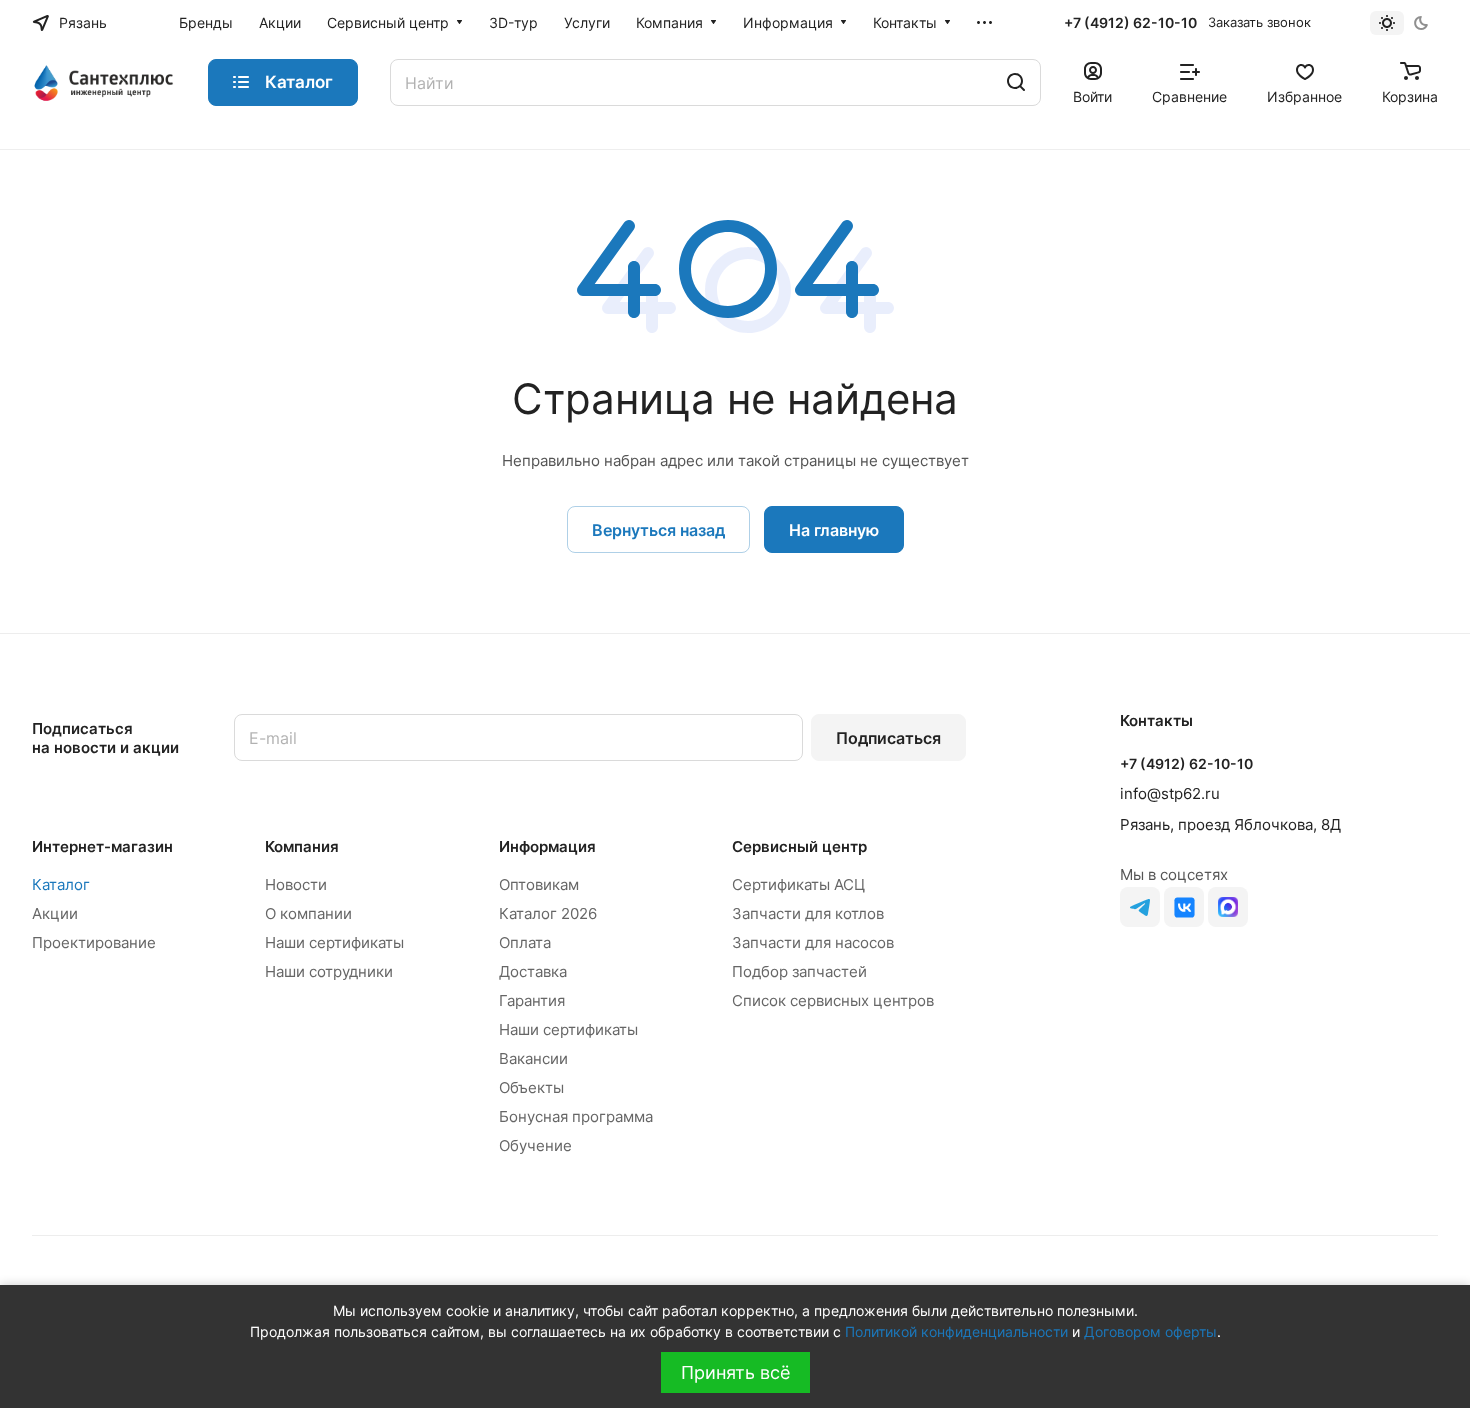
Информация (547, 846)
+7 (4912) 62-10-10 (1130, 22)
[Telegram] (1140, 907)
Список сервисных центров (833, 1000)
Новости (296, 884)
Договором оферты (1150, 1331)
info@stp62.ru (1170, 793)
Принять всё (735, 1372)
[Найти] (1016, 82)
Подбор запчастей (799, 971)
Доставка (533, 971)
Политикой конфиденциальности (956, 1331)
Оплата (525, 942)
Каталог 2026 (548, 913)
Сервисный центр (799, 846)
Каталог (61, 884)
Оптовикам (539, 884)
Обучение (535, 1145)
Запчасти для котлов (808, 913)
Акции (55, 913)
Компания (302, 846)
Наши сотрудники (329, 971)
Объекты (531, 1087)
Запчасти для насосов (813, 942)
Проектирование (94, 942)
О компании (308, 913)
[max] (1228, 907)
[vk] (1184, 907)
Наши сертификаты (334, 942)
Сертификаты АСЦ (798, 884)
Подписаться (888, 738)
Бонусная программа (576, 1116)
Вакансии (533, 1058)
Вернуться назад (658, 530)
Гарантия (532, 1000)
